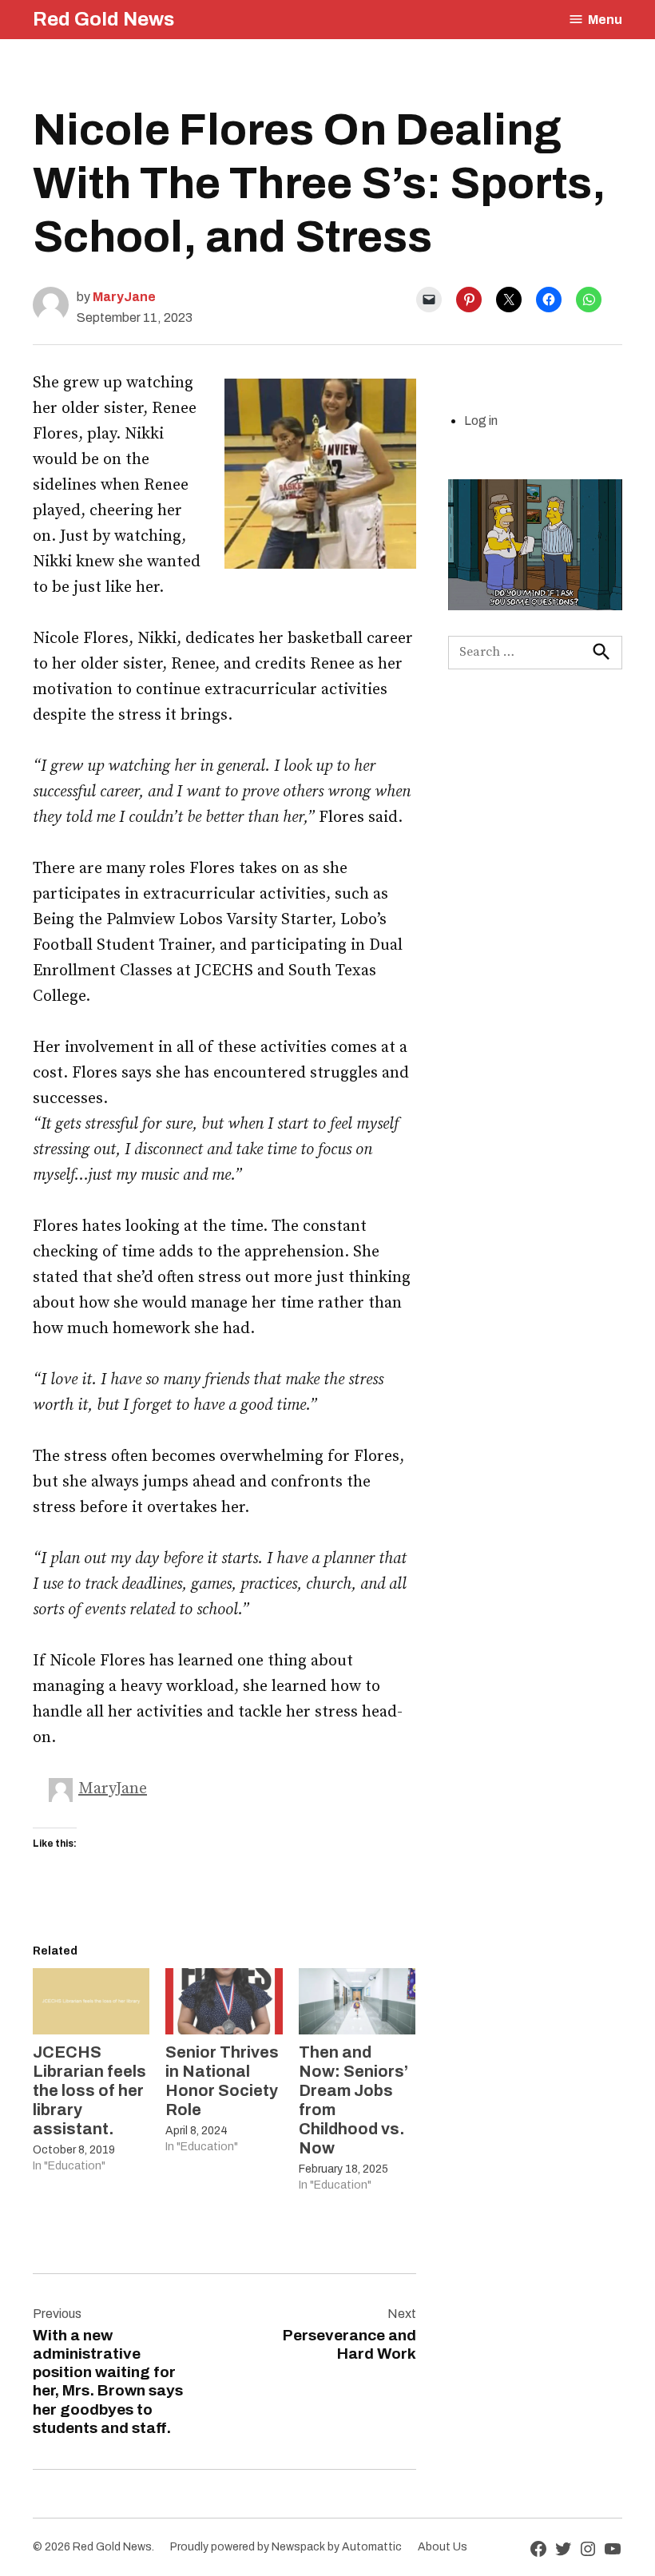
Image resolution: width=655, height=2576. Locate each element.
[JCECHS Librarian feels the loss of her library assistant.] (91, 2002)
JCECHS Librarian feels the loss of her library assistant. (89, 2090)
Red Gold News (103, 19)
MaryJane (124, 297)
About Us (443, 2547)
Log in (481, 421)
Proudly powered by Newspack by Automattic (286, 2547)
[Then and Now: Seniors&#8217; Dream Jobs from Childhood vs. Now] (357, 2002)
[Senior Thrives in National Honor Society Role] (224, 2002)
